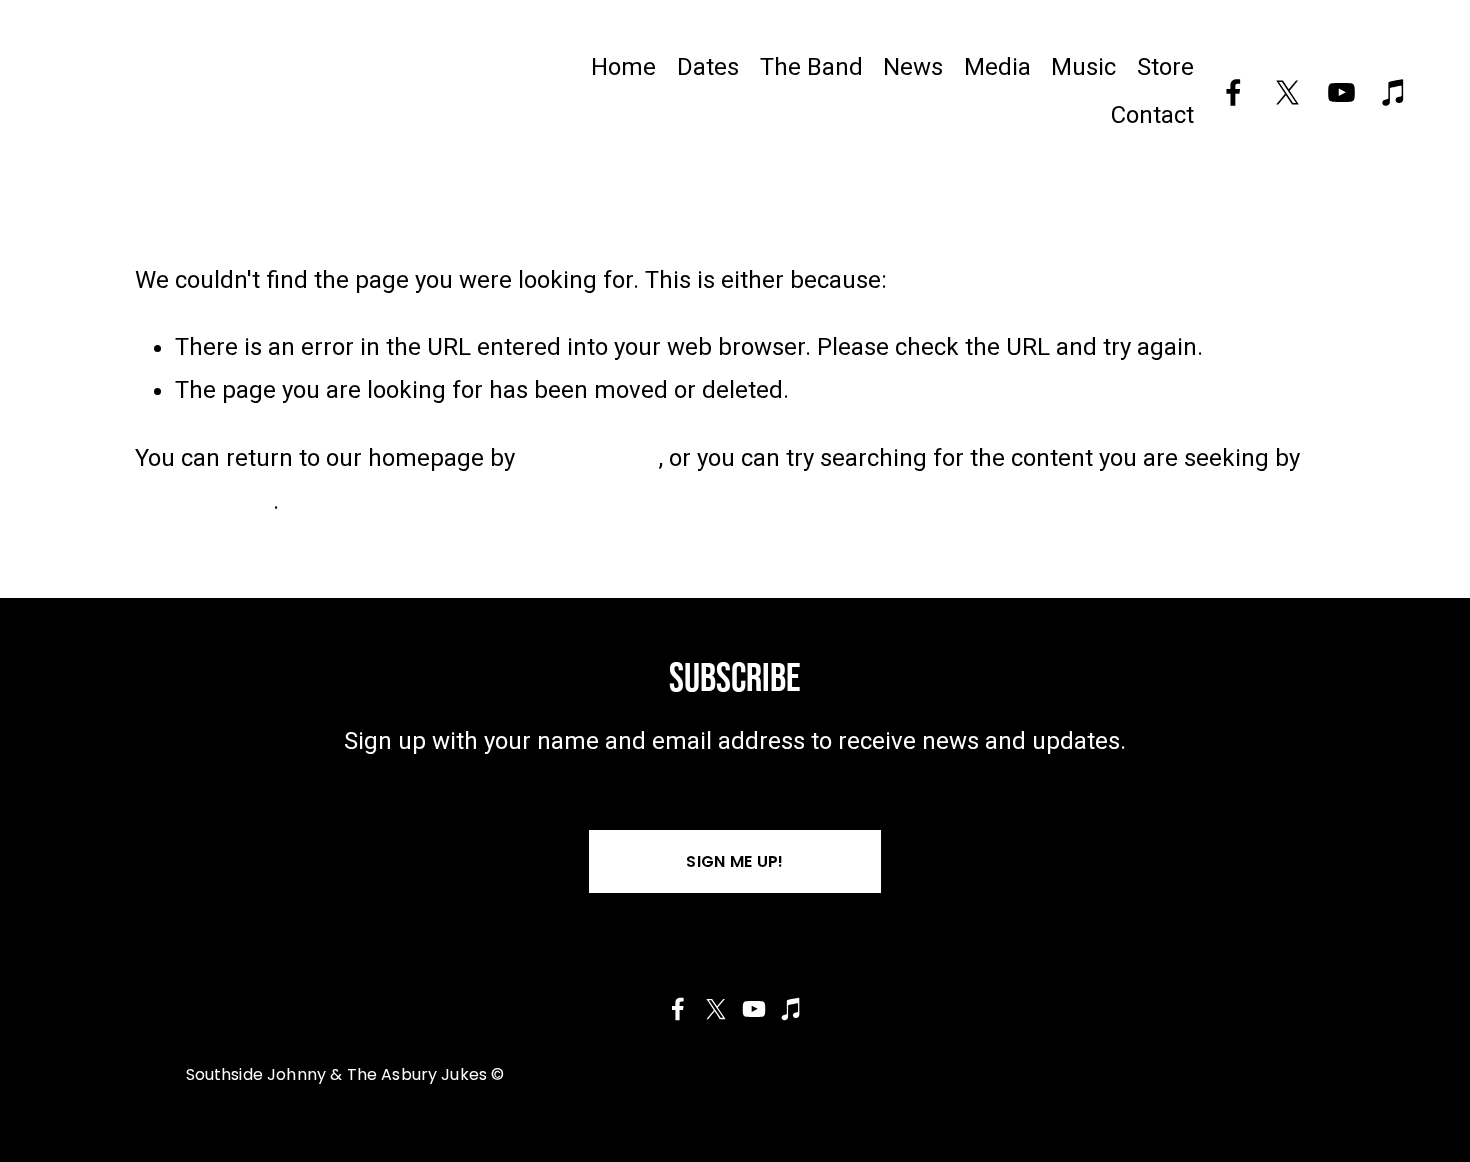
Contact (1152, 115)
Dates (708, 67)
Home (623, 67)
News (913, 67)
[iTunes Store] (1394, 92)
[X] (1287, 92)
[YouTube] (1341, 92)
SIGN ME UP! (735, 861)
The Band (811, 67)
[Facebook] (1233, 92)
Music (1083, 67)
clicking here (590, 458)
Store (1165, 67)
